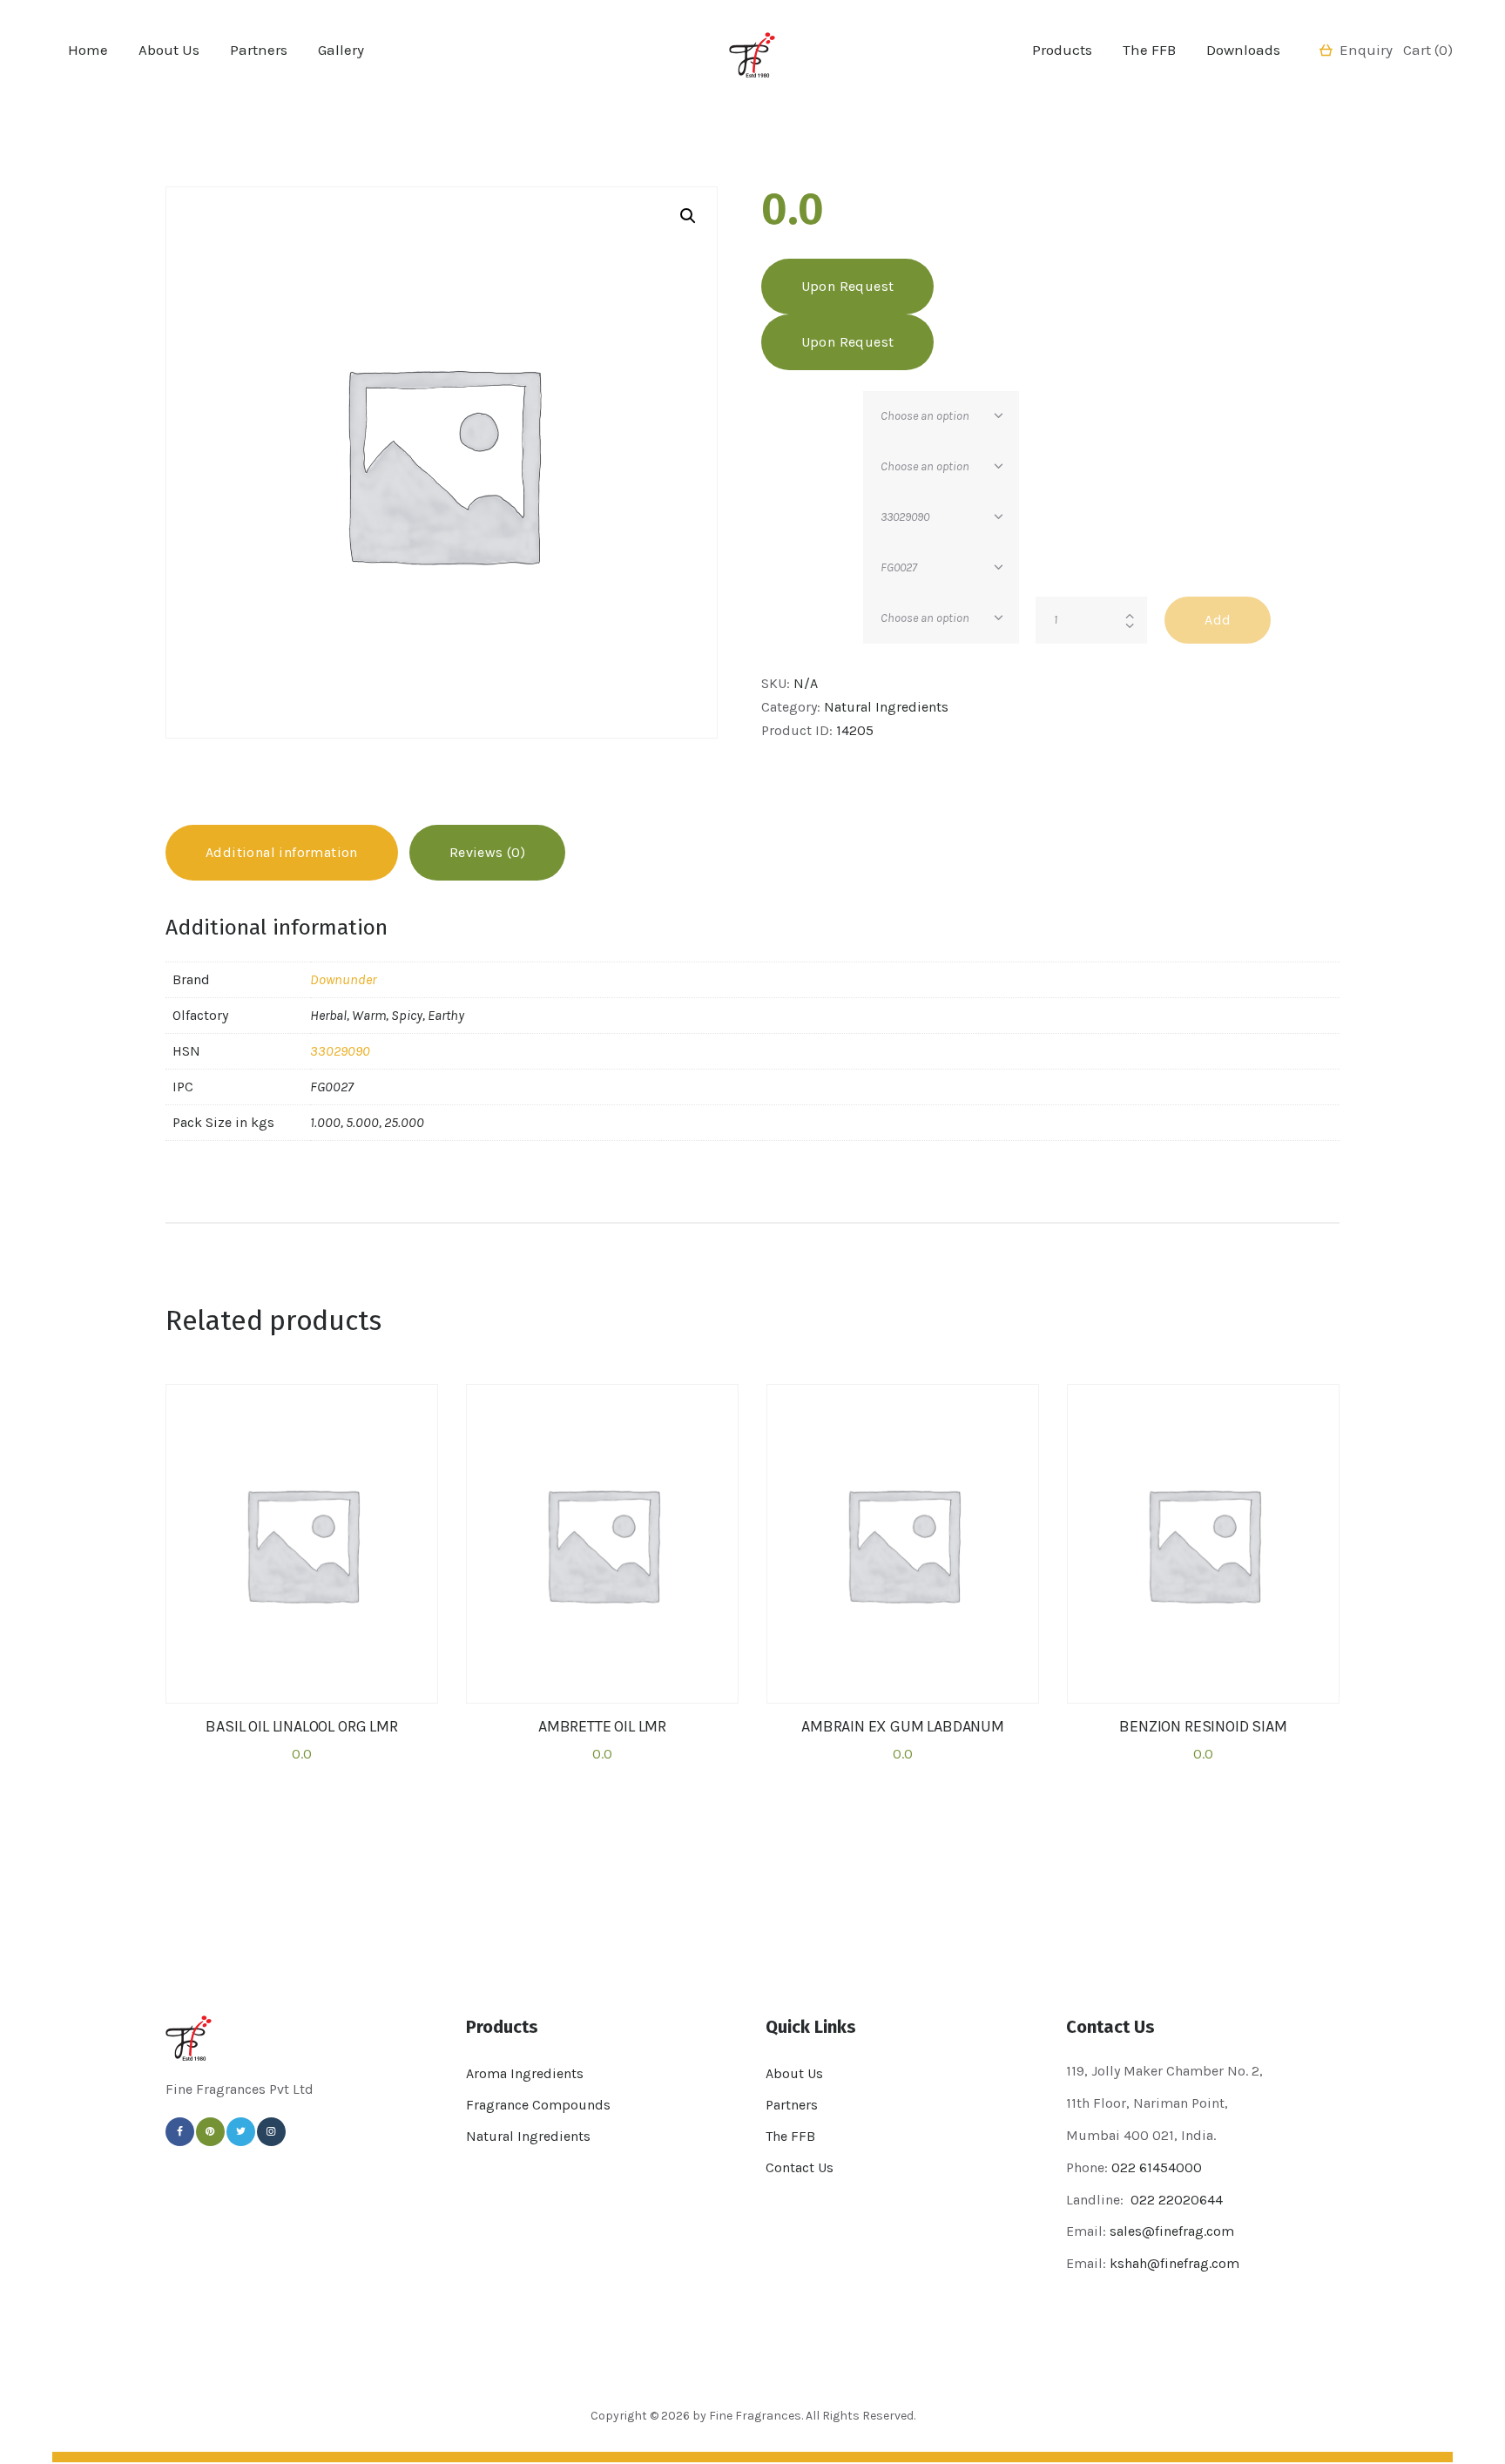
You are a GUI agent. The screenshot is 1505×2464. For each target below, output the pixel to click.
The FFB (790, 2136)
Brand (780, 405)
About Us (794, 2073)
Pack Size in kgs (812, 607)
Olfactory (789, 455)
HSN (775, 506)
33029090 (340, 1051)
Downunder (343, 979)
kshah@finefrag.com (1174, 2263)
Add (1218, 620)
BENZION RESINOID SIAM (1203, 1727)
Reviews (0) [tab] (487, 852)
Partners (792, 2105)
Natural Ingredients (886, 707)
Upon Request (848, 286)
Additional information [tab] (282, 852)
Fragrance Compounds (538, 2105)
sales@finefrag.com (1172, 2231)
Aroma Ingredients (525, 2073)
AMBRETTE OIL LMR (602, 1727)
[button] (688, 216)
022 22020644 (1175, 2200)
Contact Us (800, 2167)
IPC (772, 556)
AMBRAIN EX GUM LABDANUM (903, 1727)
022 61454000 (1157, 2167)
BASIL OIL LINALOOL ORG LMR (301, 1727)
